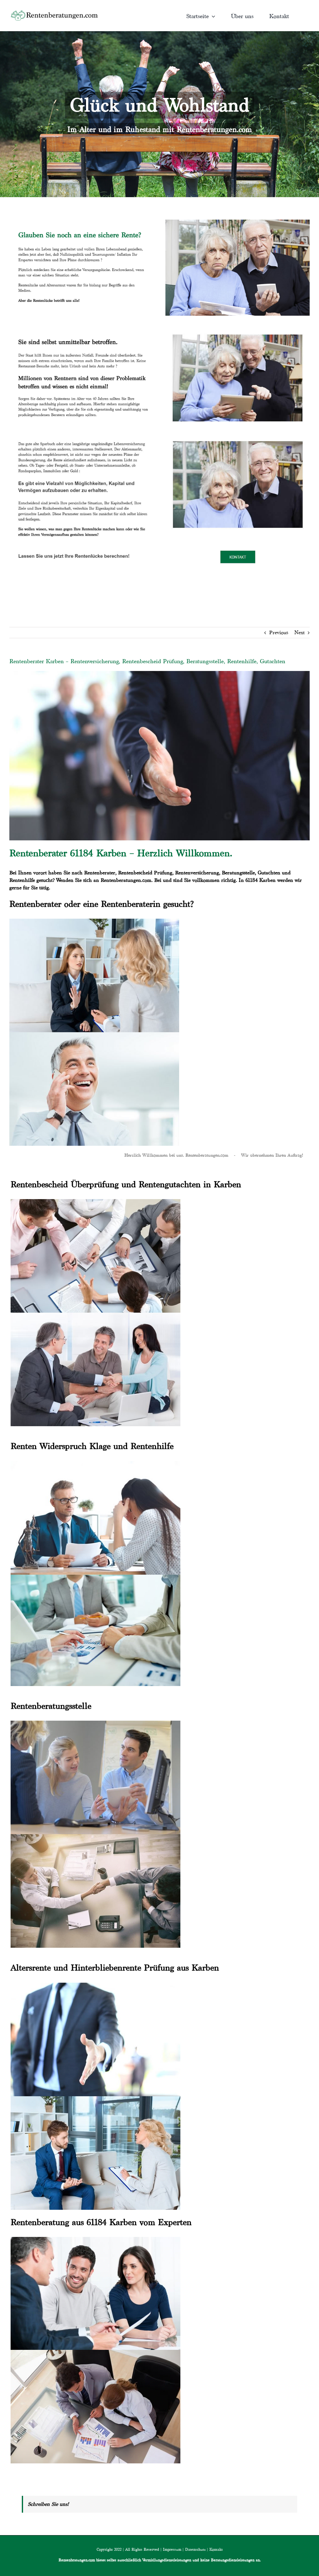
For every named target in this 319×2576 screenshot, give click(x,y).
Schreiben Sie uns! (48, 2504)
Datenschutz (195, 2549)
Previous (279, 632)
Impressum (172, 2549)
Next (300, 632)
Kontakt (216, 2549)
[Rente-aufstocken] (238, 435)
